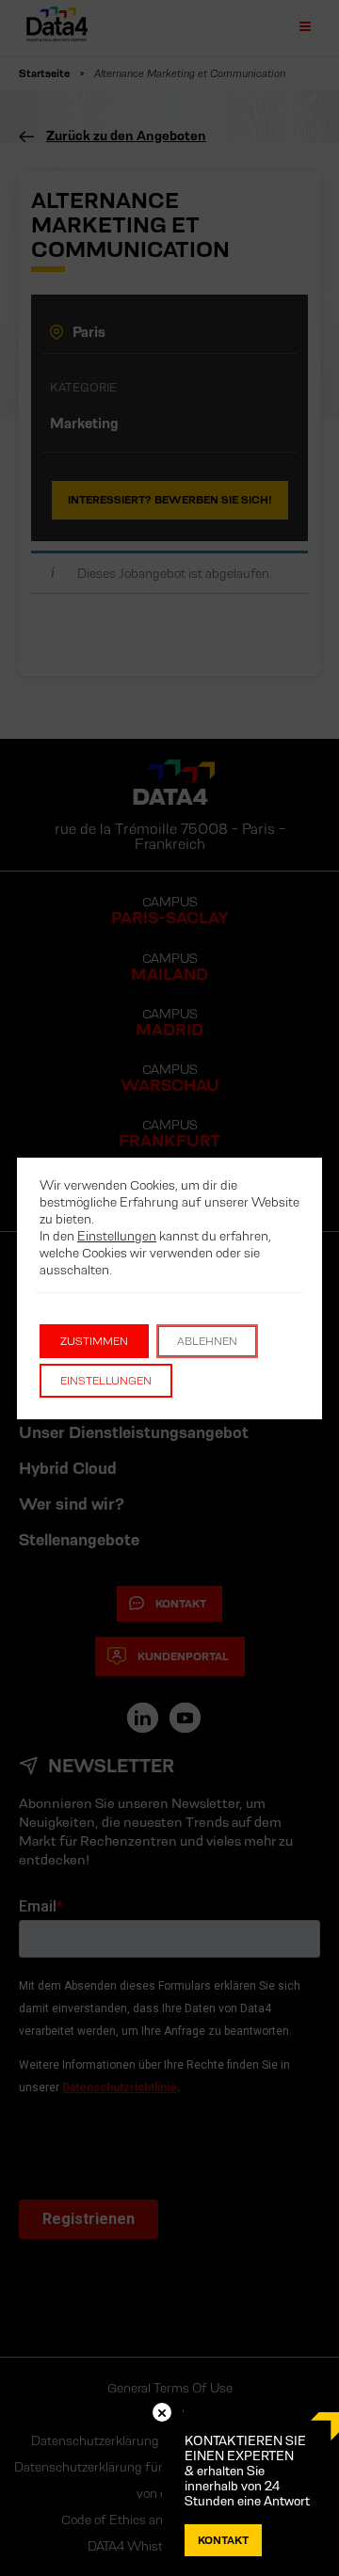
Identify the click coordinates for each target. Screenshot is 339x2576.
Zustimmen (94, 1341)
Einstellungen (117, 1236)
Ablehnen (207, 1341)
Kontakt (223, 2540)
